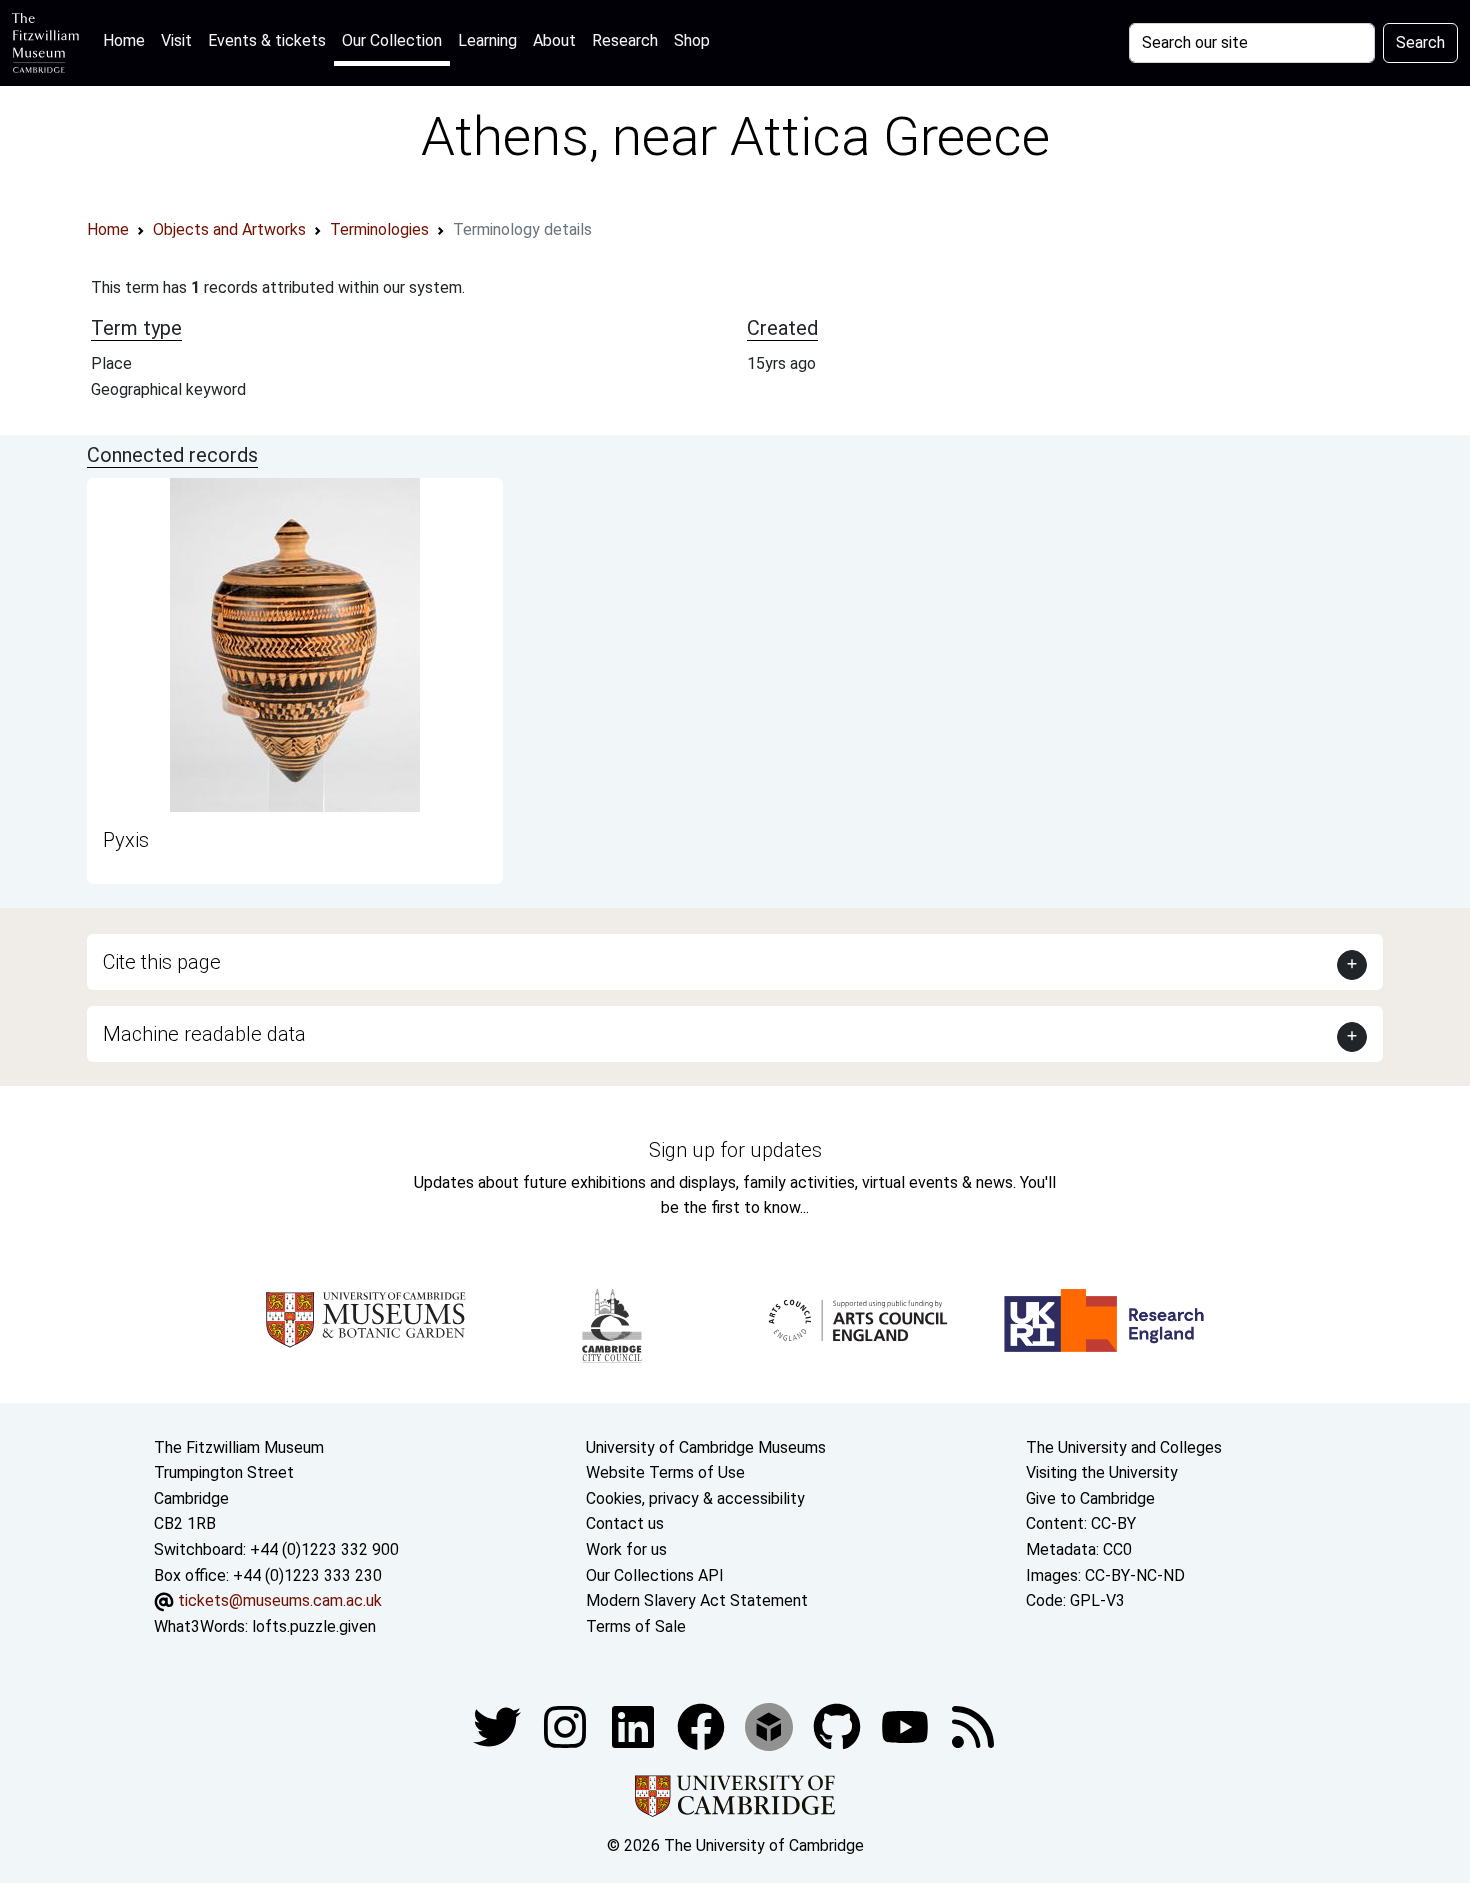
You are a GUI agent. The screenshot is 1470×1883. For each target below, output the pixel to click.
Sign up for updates (735, 1150)
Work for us (626, 1549)
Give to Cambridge (1090, 1498)
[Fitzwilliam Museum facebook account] (635, 1726)
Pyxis (126, 840)
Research (625, 40)
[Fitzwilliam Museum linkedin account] (703, 1726)
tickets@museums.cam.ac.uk (280, 1600)
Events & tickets (267, 40)
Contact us (625, 1523)
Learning (487, 40)
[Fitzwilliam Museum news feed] (973, 1726)
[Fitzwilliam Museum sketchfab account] (771, 1726)
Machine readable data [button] (204, 1034)
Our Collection (392, 40)
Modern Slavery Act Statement (697, 1600)
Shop (692, 40)
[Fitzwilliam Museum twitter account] (499, 1726)
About (554, 40)
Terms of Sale (636, 1626)
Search (1420, 42)
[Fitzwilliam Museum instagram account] (567, 1726)
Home (128, 40)
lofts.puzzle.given (314, 1626)
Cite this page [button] (162, 962)
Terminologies (379, 229)
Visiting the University (1102, 1472)
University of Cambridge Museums (706, 1447)
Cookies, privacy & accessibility (695, 1498)
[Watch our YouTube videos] (907, 1726)
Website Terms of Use (665, 1472)
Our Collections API (655, 1575)
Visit (176, 40)
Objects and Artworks (229, 229)
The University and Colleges (1124, 1447)
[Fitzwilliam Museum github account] (839, 1726)
